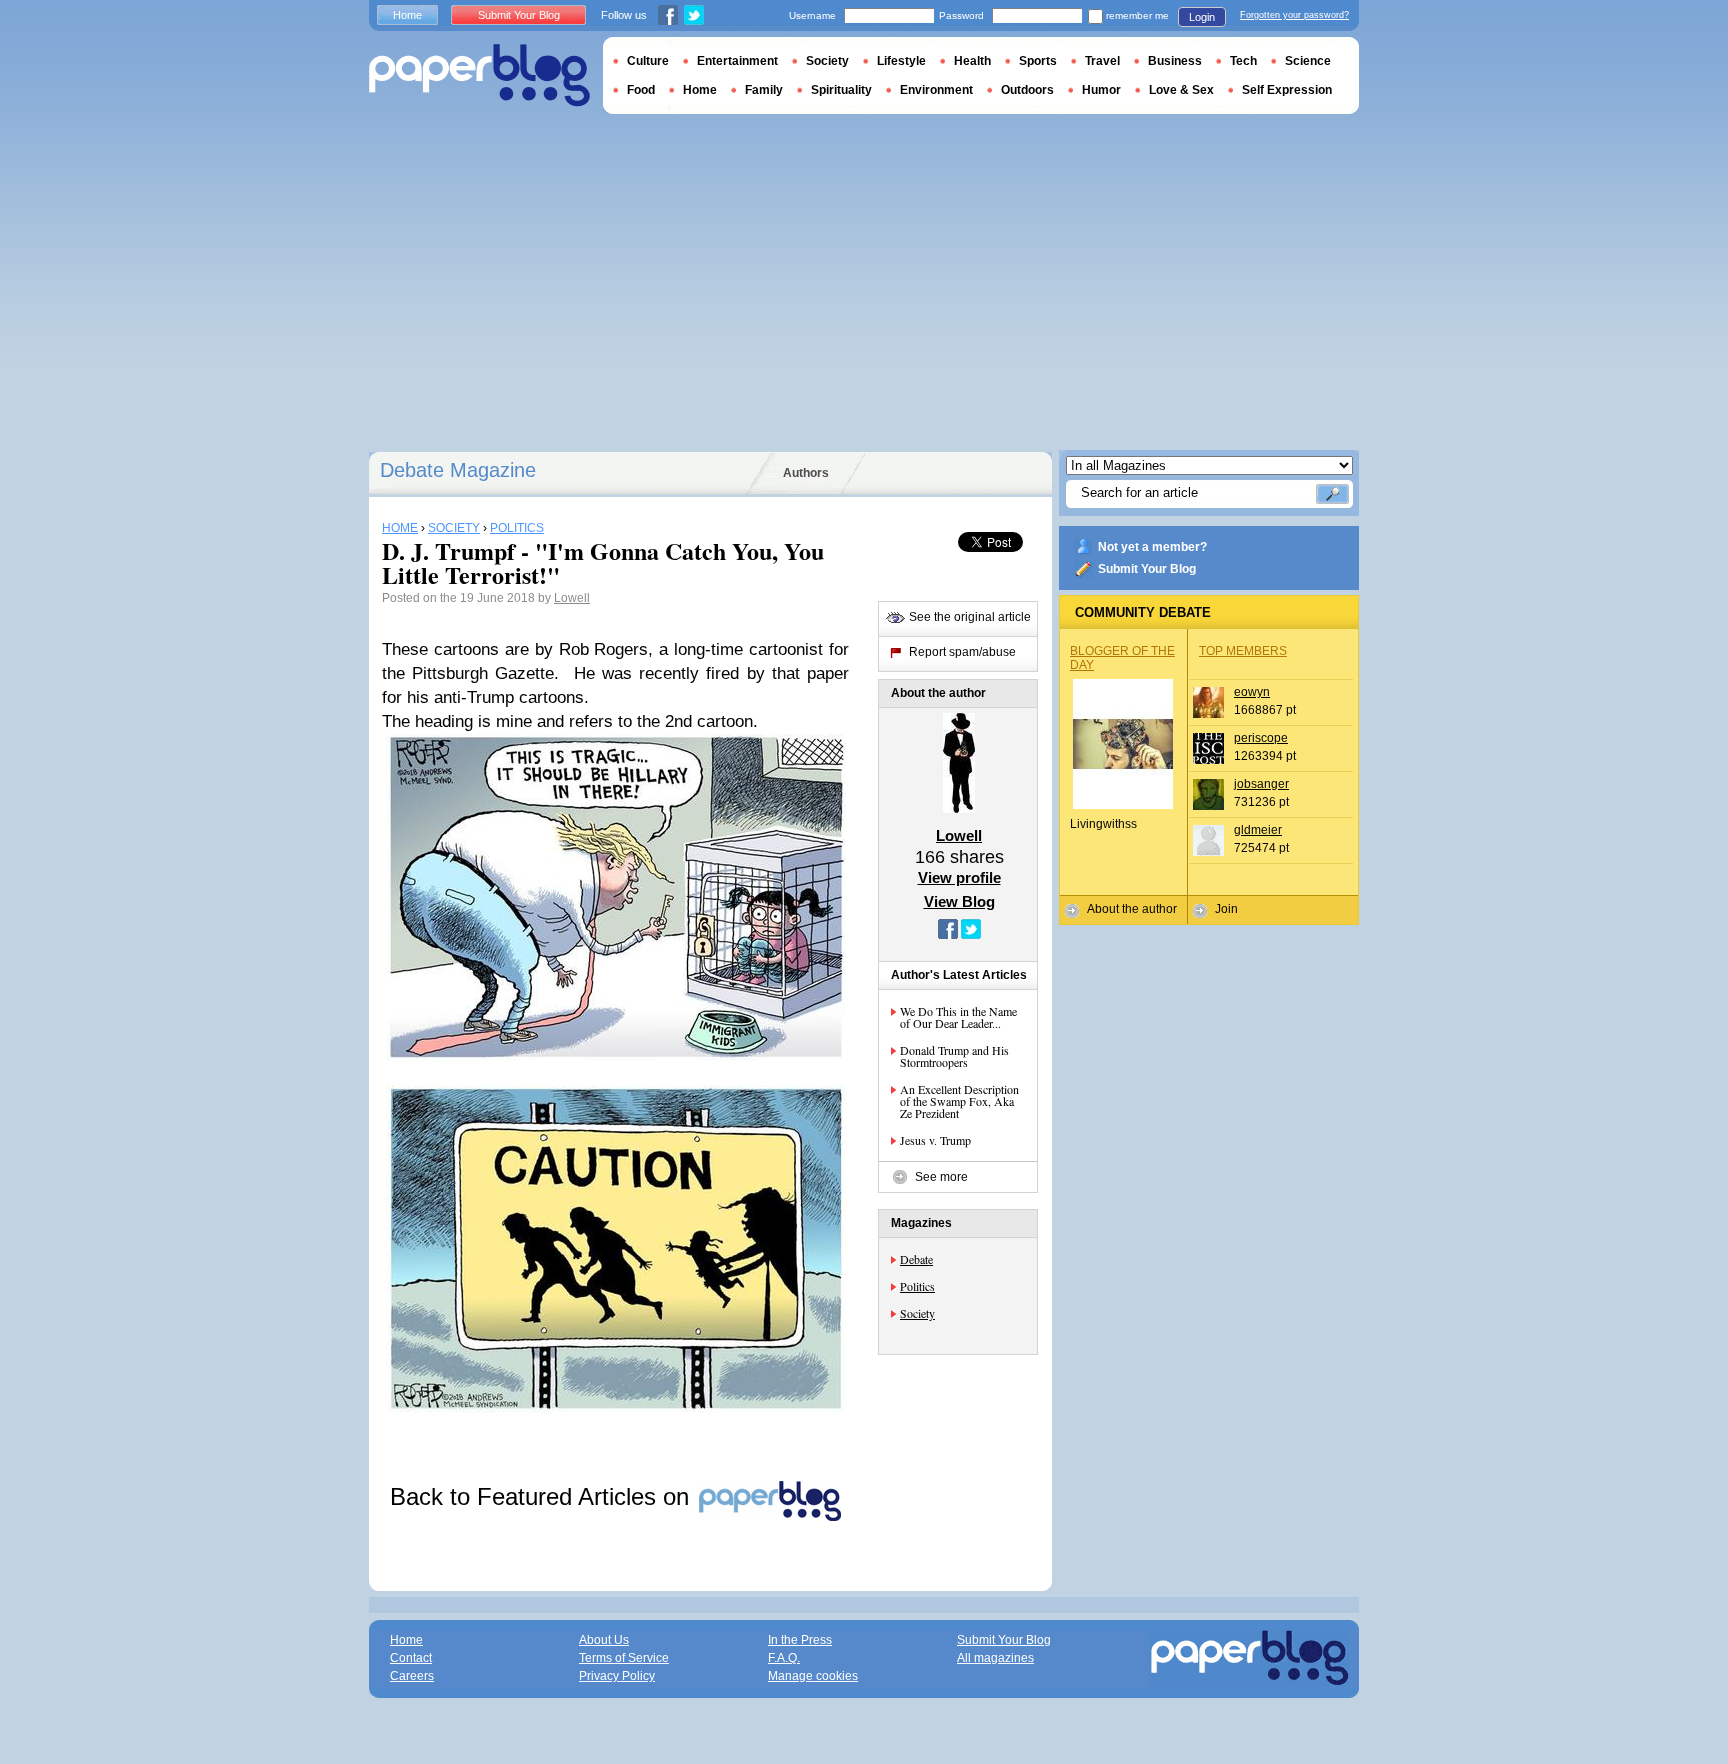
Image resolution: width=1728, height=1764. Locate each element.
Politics (917, 1286)
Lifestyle (901, 61)
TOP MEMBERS (1243, 651)
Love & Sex (1181, 90)
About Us (604, 1640)
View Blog (959, 901)
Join (1226, 909)
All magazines (995, 1658)
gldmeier (1258, 830)
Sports (1038, 61)
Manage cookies (813, 1676)
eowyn (1252, 692)
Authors (806, 473)
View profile (959, 877)
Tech (1243, 61)
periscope (1261, 738)
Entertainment (737, 61)
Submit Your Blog (1147, 569)
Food (641, 90)
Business (1175, 61)
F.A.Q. (784, 1658)
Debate (916, 1259)
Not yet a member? (1152, 547)
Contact (411, 1658)
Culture (648, 61)
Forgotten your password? (1294, 15)
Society (917, 1313)
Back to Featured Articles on (543, 1496)
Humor (1101, 90)
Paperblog (479, 75)
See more (941, 1177)
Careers (412, 1676)
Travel (1102, 61)
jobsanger (1261, 784)
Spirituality (841, 90)
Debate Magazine (458, 470)
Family (764, 90)
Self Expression (1287, 90)
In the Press (800, 1640)
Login (1202, 17)
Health (972, 61)
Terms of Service (624, 1658)
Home (407, 15)
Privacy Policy (617, 1676)
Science (1308, 61)
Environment (936, 90)
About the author (1132, 909)
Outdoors (1027, 90)
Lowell (572, 598)
